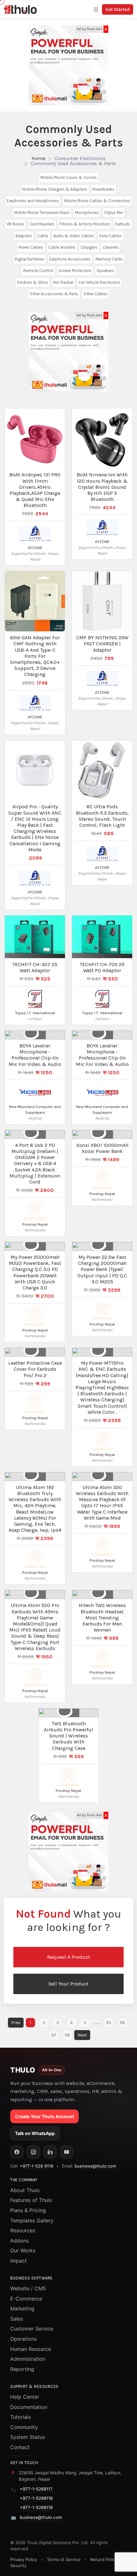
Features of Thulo (31, 2200)
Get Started (118, 9)
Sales (17, 2319)
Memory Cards (109, 259)
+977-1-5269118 (36, 2498)
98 (67, 2035)
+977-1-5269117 (36, 2489)
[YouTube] (67, 2152)
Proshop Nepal (35, 1224)
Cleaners (111, 247)
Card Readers (42, 224)
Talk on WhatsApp (35, 2133)
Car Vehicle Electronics (99, 282)
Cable (43, 236)
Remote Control (38, 271)
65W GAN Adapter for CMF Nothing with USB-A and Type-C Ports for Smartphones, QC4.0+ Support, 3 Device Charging (35, 656)
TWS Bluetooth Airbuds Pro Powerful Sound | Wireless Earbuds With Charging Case (68, 1736)
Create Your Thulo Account (44, 2116)
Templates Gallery (32, 2220)
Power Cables (31, 247)
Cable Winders (62, 247)
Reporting (22, 2369)
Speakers (105, 271)
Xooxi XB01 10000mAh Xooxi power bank (102, 1148)
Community (24, 2427)
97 (54, 2035)
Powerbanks (104, 189)
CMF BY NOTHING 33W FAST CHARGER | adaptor (102, 644)
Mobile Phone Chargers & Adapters (55, 189)
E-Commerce (26, 2299)
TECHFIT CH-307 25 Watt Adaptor (35, 967)
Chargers (89, 247)
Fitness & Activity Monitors (85, 224)
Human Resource (31, 2349)
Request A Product (69, 1957)
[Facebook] (17, 2152)
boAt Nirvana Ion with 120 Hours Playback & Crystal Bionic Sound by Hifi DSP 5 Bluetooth (102, 487)
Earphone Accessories (70, 259)
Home (38, 158)
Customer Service (32, 2329)
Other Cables (96, 294)
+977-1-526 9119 (36, 2166)
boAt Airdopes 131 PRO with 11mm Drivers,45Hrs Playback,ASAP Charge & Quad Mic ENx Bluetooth (35, 490)
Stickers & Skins (32, 282)
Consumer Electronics (80, 158)
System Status (28, 2437)
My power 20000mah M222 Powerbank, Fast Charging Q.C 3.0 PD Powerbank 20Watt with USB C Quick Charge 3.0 (35, 1272)
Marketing (22, 2308)
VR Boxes (15, 224)
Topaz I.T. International (35, 1013)
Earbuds (123, 224)
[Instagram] (33, 2152)
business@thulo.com (95, 2166)
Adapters (24, 236)
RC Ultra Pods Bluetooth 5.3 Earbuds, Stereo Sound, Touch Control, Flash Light (102, 816)
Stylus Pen (114, 213)
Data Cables (110, 236)
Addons (19, 2241)
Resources (23, 2230)
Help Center (25, 2397)
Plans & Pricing (28, 2210)
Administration (28, 2359)
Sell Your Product (68, 1984)
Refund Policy (104, 2559)
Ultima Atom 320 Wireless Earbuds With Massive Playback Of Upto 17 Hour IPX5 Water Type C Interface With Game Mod (102, 1503)
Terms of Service (64, 2559)
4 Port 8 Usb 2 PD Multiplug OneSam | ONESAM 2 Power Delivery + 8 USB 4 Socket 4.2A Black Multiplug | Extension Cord (35, 1163)
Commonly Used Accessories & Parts (73, 163)
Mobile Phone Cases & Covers (69, 177)
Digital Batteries (29, 259)
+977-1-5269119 (36, 2507)
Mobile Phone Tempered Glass (42, 213)
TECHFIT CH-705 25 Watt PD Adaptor (102, 967)
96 (122, 2023)
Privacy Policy (24, 2559)
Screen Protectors (75, 271)
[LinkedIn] (50, 2152)
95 (109, 2023)
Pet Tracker (63, 282)
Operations (23, 2339)
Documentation (29, 2407)
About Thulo (25, 2190)
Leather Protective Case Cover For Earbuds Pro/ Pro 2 (35, 1369)
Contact (20, 2447)
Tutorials (21, 2417)
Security (18, 2565)
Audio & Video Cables (74, 236)
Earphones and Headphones (33, 201)
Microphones (87, 213)
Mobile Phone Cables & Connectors (97, 201)
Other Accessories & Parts (54, 294)
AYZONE (35, 548)
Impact (18, 2261)
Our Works (23, 2250)
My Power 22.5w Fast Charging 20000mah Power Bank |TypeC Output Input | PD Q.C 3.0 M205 (102, 1269)
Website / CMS (28, 2288)
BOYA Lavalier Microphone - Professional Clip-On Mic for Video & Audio (35, 1055)
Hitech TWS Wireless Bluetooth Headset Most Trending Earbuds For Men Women (102, 1618)
